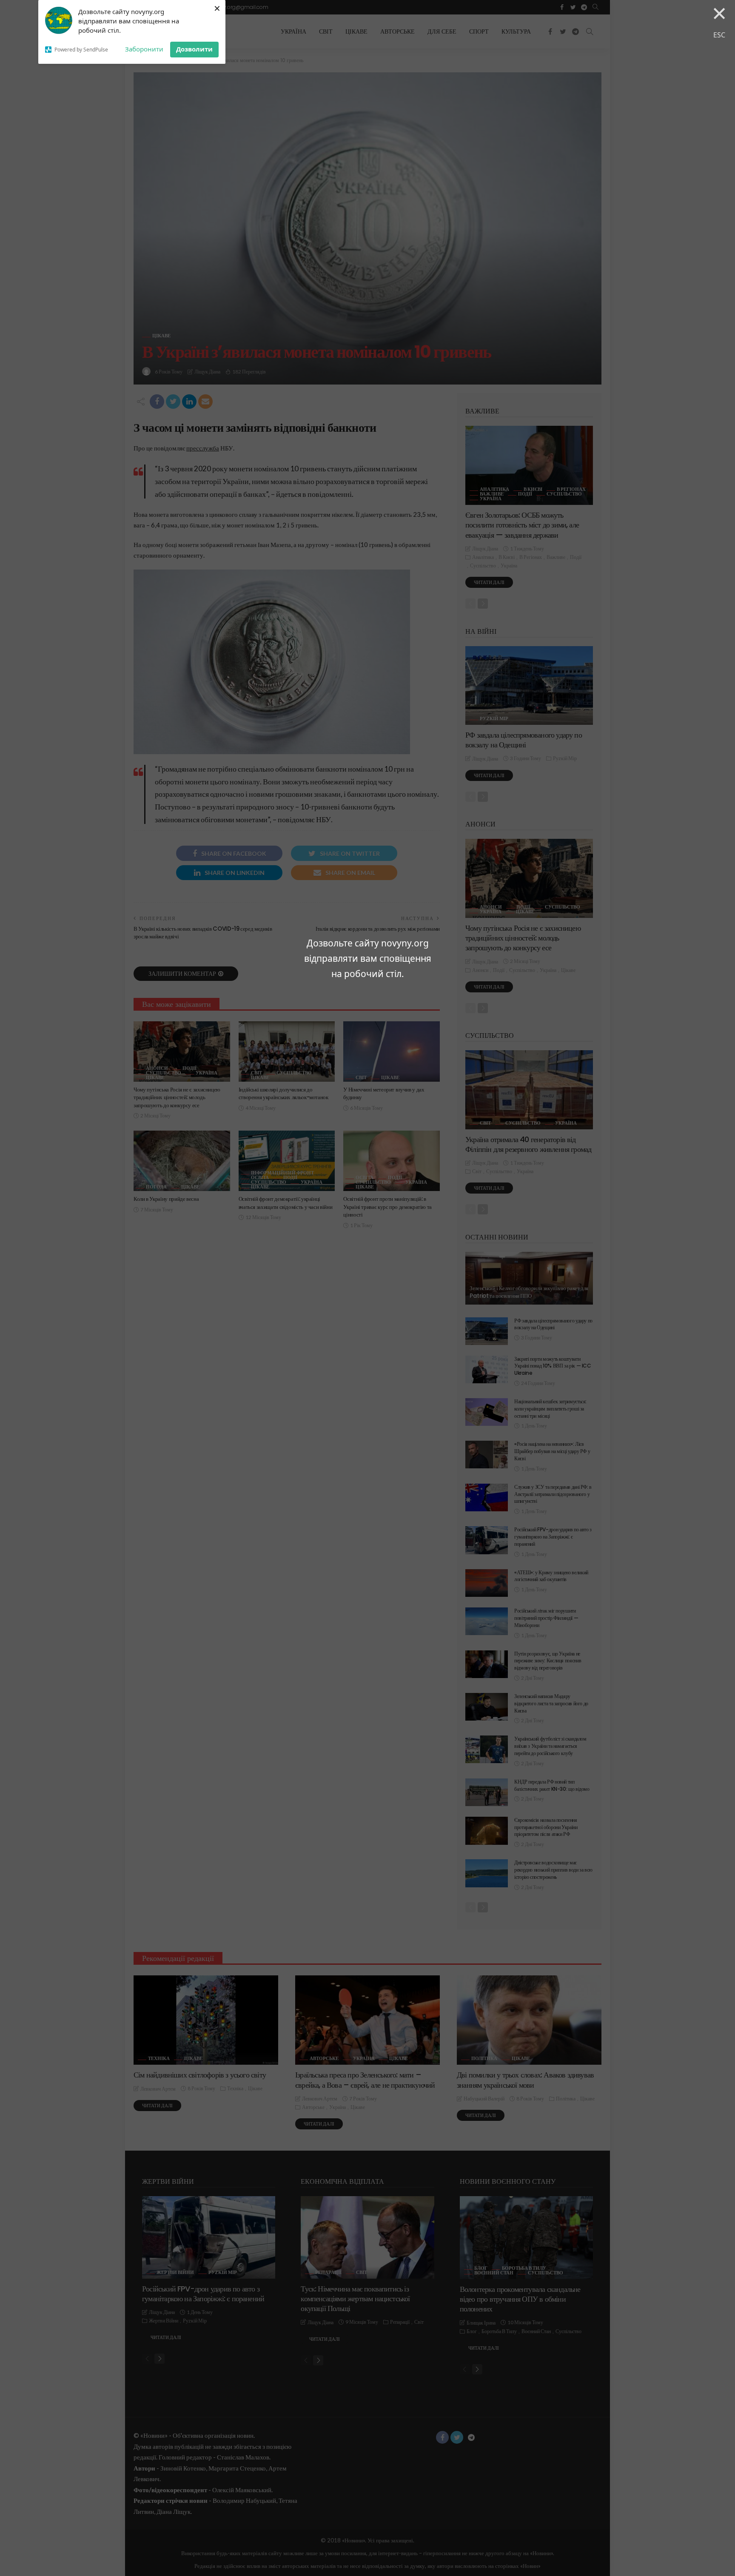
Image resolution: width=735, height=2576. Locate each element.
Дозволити (194, 49)
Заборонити (144, 49)
